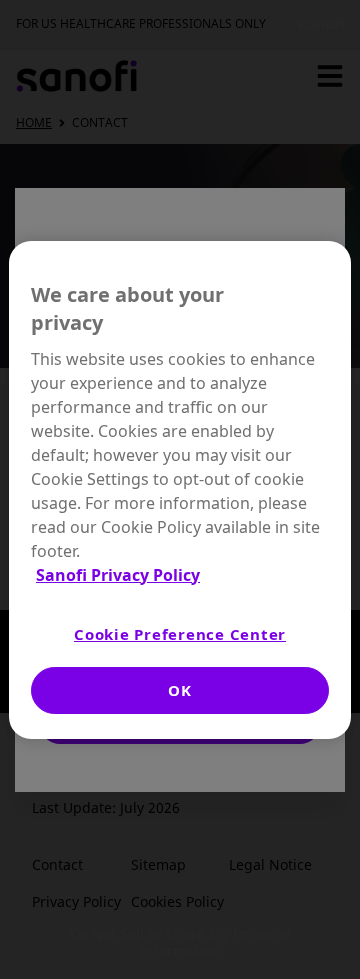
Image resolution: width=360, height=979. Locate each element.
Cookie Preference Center (180, 634)
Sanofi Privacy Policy (118, 575)
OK (180, 690)
